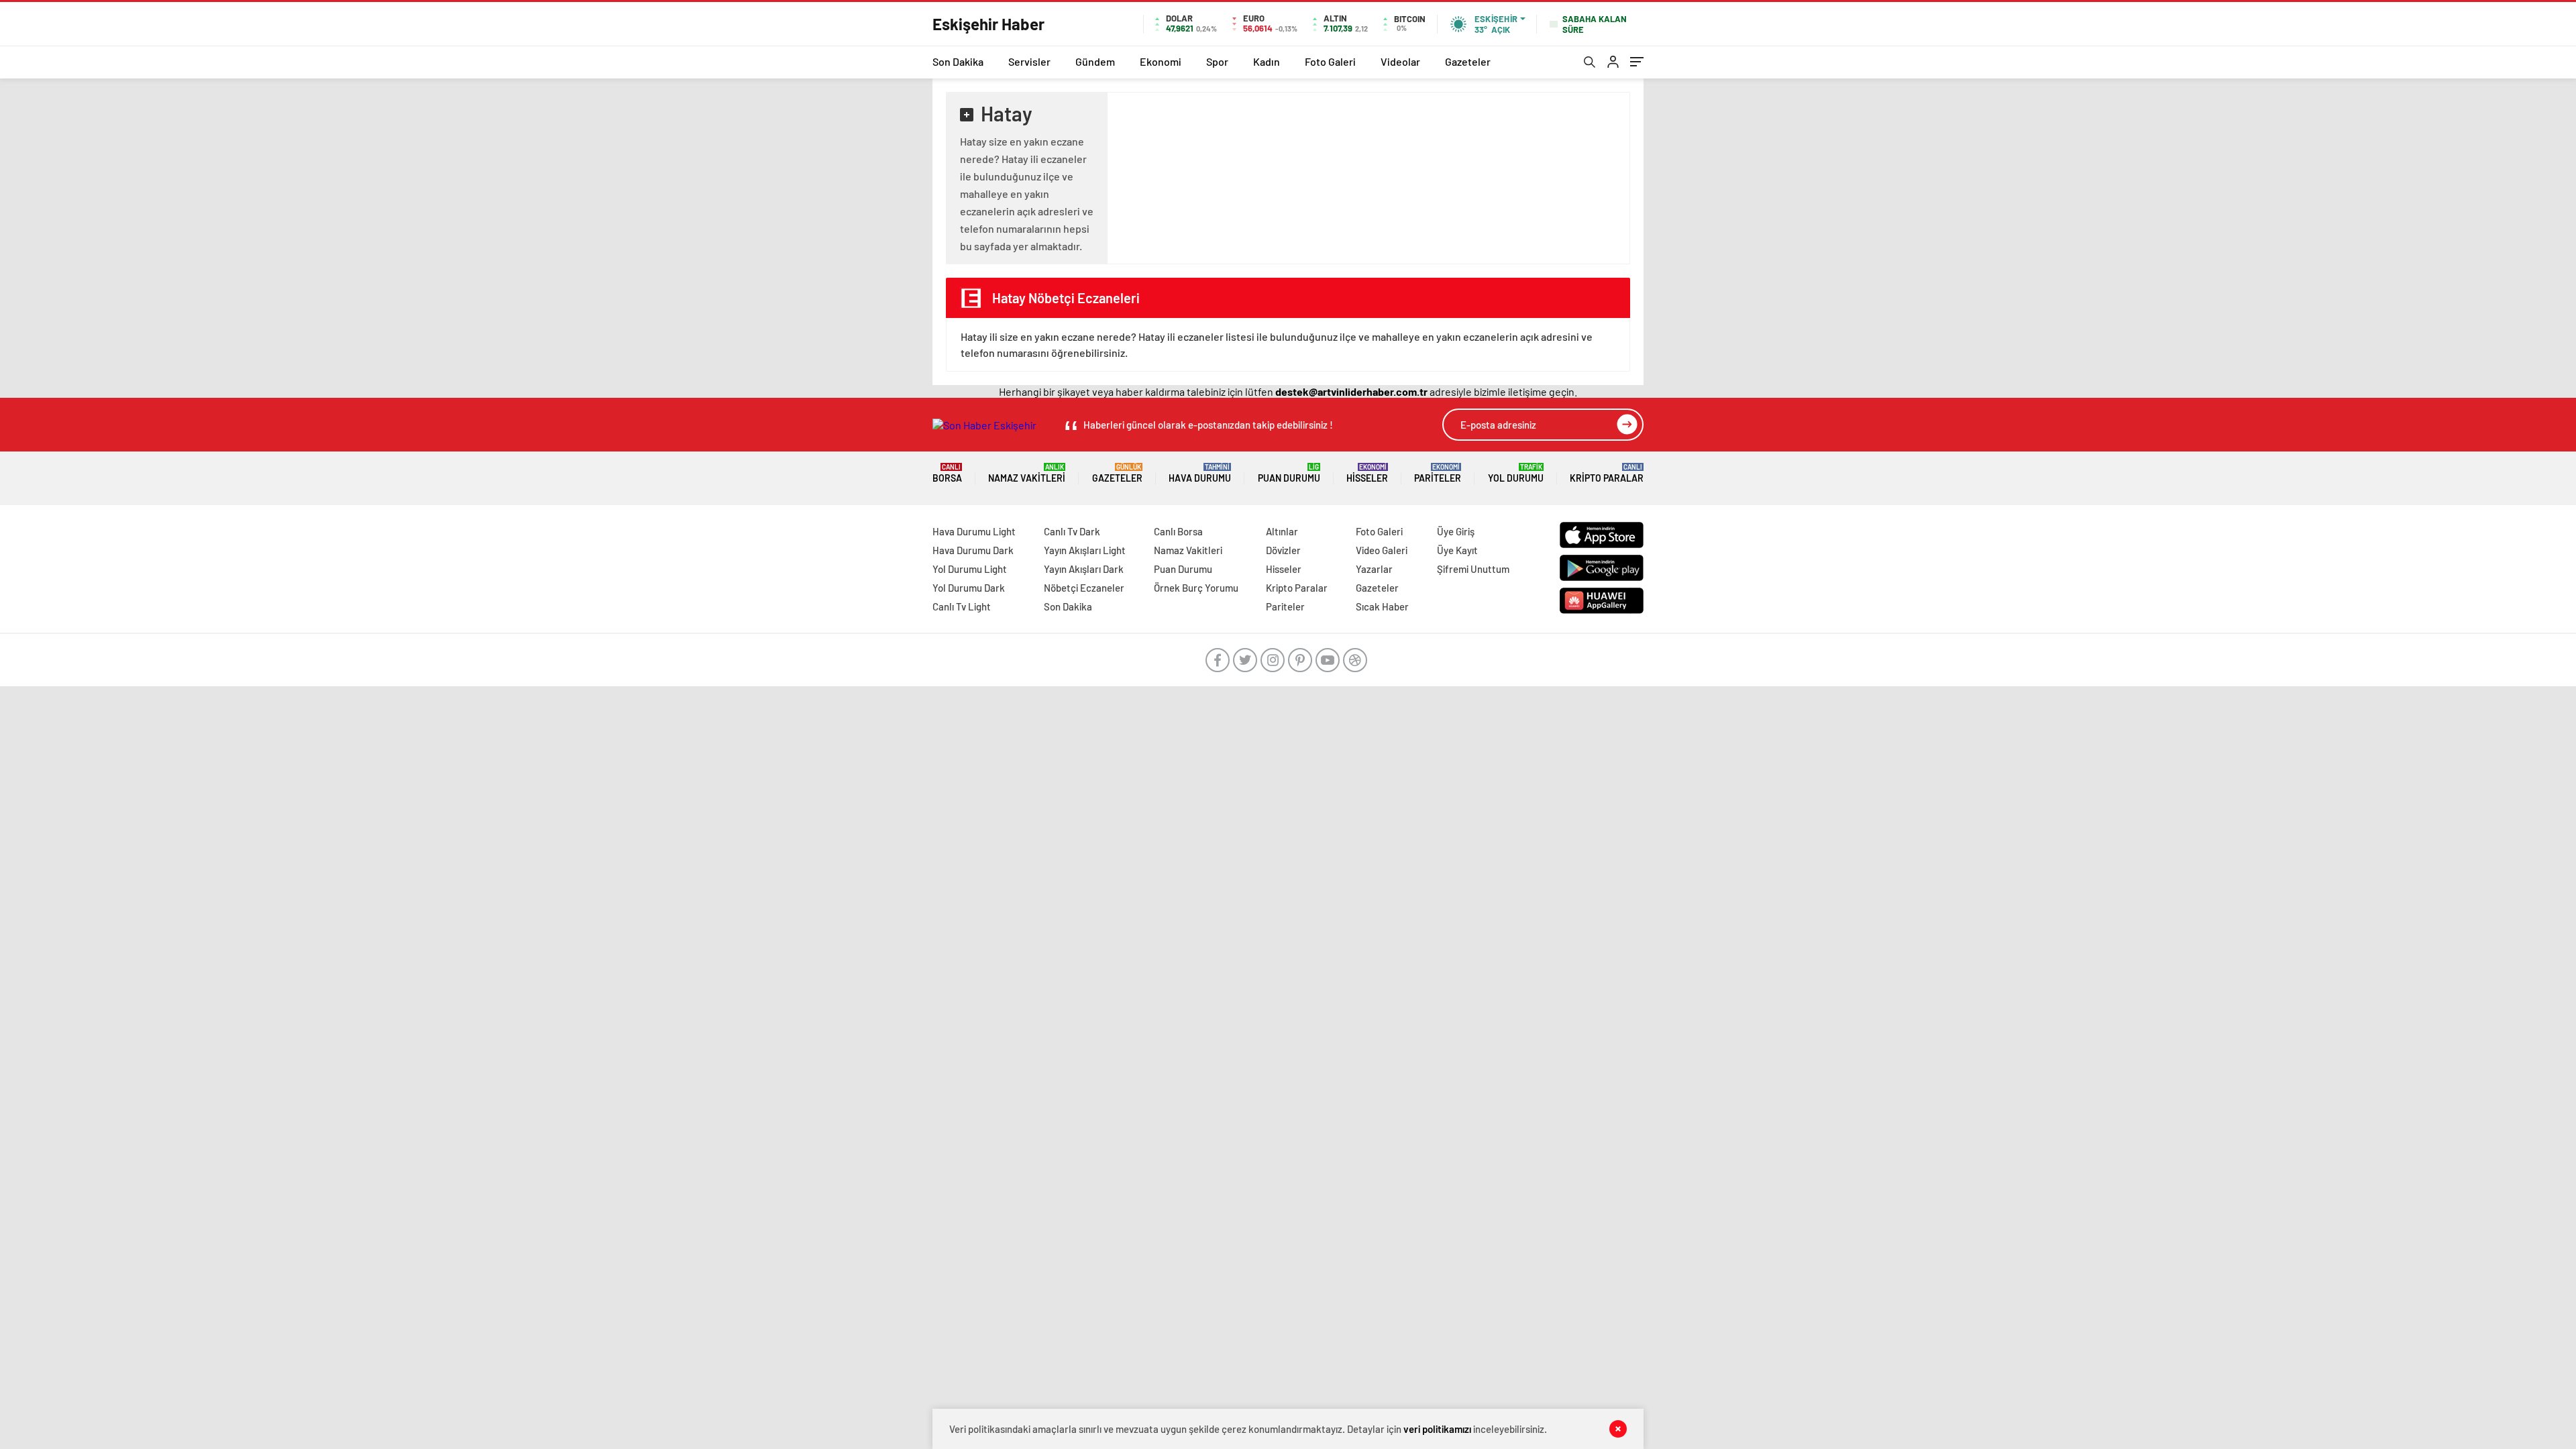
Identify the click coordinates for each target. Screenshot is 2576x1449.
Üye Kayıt (1457, 550)
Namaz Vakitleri (1027, 473)
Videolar (1400, 61)
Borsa (947, 473)
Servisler (1029, 61)
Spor (1217, 61)
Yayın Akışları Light (1085, 550)
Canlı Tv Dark (1072, 531)
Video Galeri (1382, 550)
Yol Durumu (1516, 473)
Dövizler (1283, 550)
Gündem (1095, 61)
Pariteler (1438, 473)
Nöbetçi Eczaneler (1084, 588)
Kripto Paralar (1607, 473)
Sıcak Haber (1382, 606)
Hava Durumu (1200, 473)
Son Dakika (958, 61)
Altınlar (1282, 531)
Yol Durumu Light (970, 569)
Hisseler (1367, 473)
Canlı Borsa (1178, 531)
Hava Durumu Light (974, 531)
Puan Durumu (1289, 473)
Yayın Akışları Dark (1084, 569)
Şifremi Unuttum (1473, 569)
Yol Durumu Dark (969, 588)
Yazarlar (1374, 569)
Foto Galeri (1330, 61)
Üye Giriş (1456, 531)
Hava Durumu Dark (973, 550)
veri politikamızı (1437, 1429)
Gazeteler (1468, 61)
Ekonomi (1161, 61)
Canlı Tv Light (962, 606)
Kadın (1267, 61)
